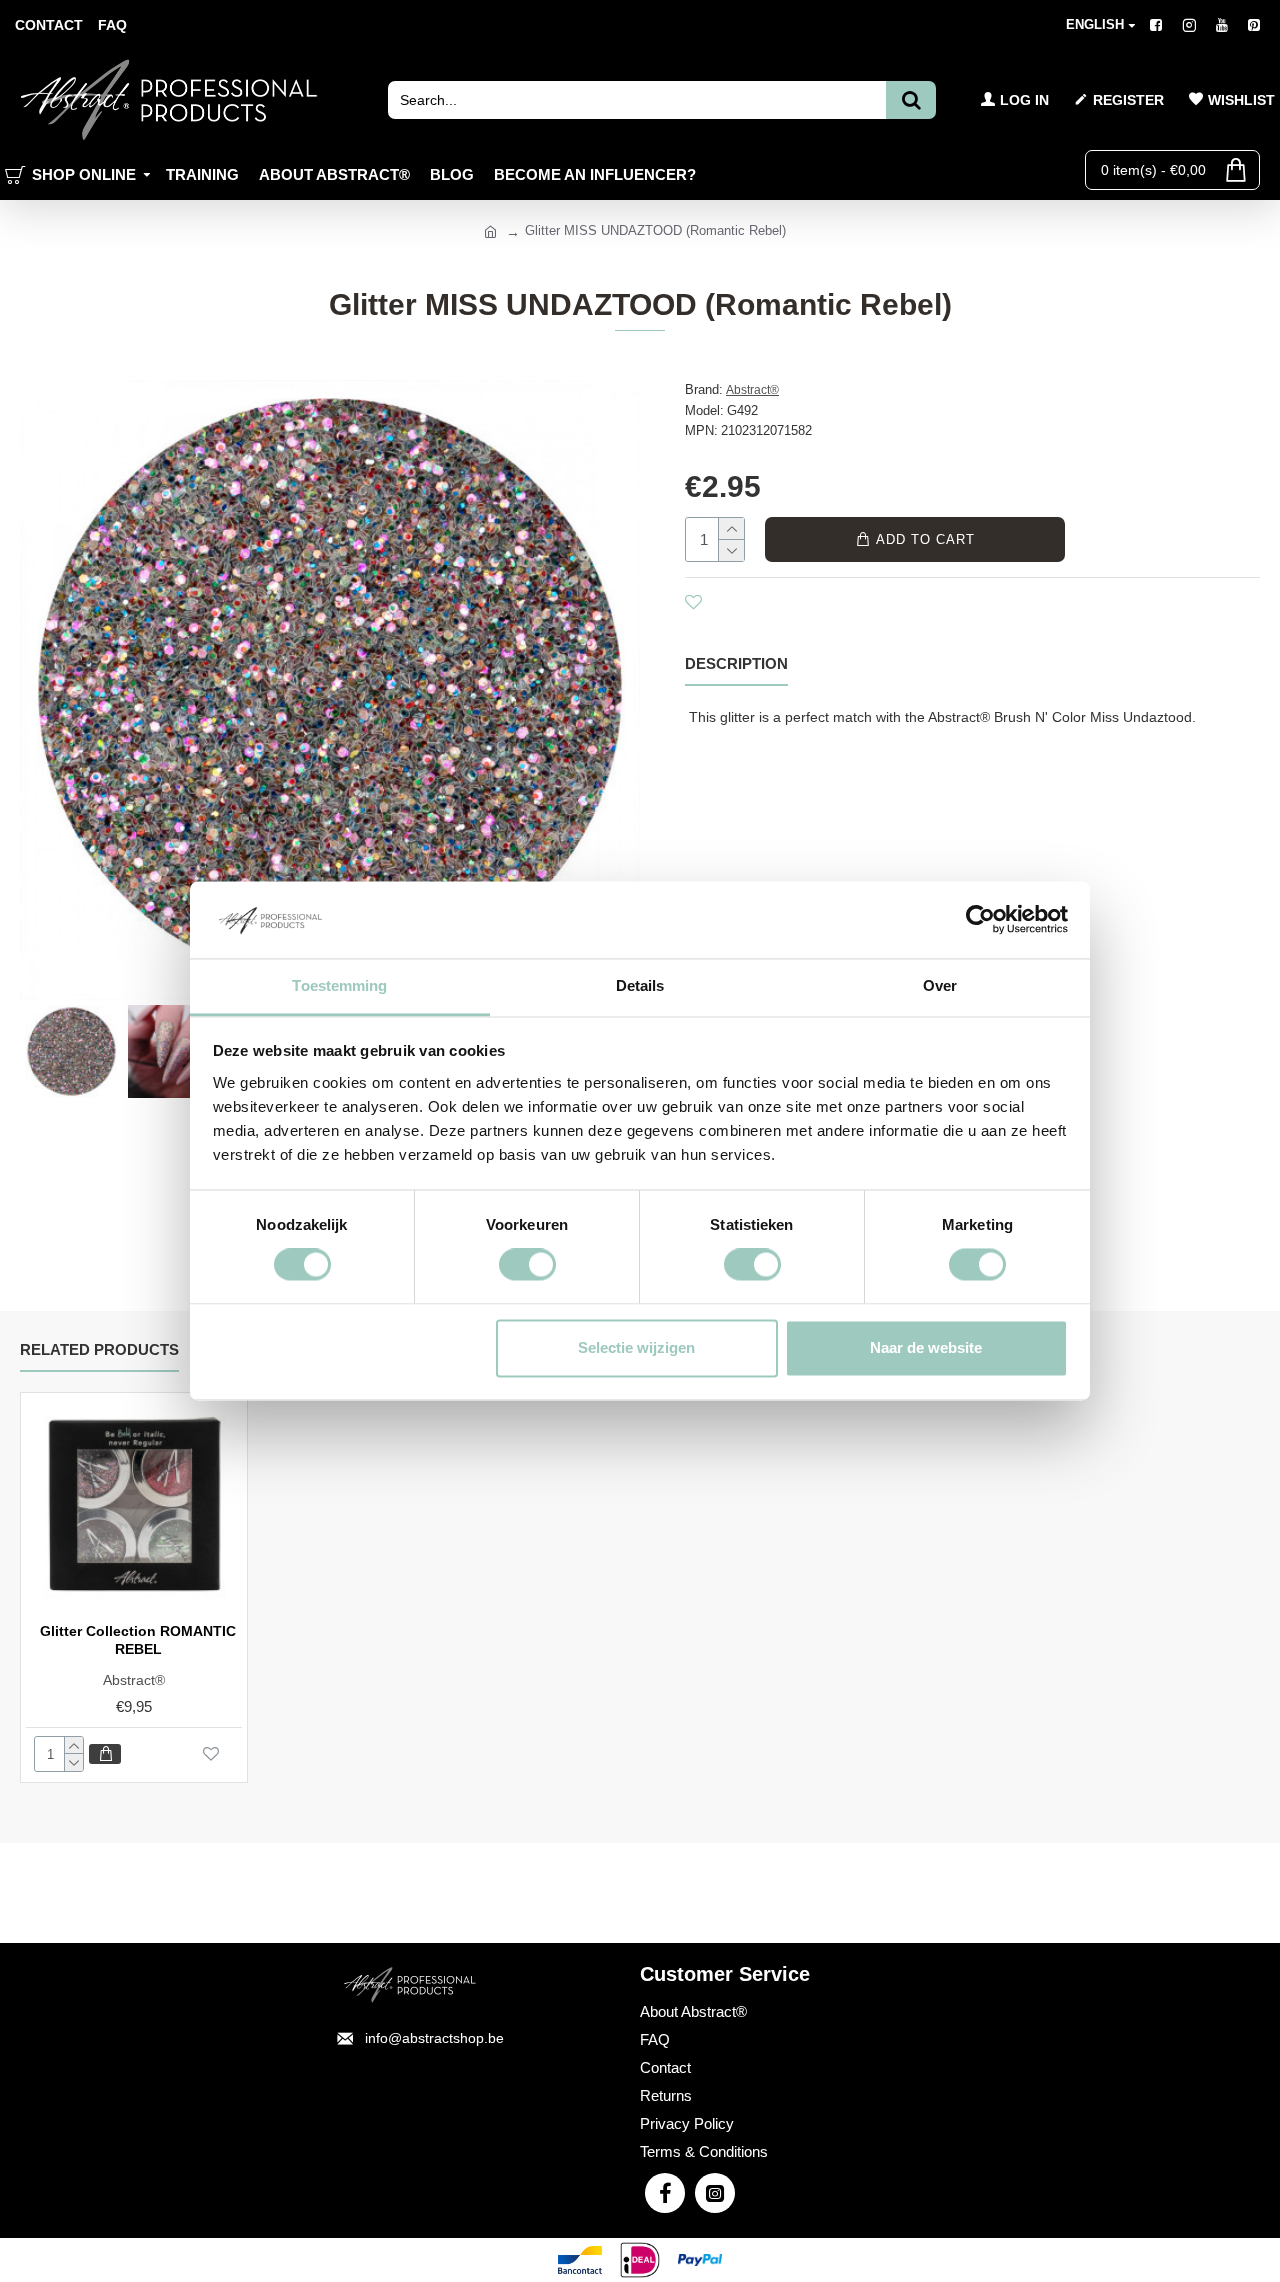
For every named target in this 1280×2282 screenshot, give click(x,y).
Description (736, 663)
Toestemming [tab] (339, 985)
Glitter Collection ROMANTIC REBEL (138, 1640)
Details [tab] (640, 985)
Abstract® (752, 390)
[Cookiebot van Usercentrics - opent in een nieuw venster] (980, 920)
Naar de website (926, 1347)
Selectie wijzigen (636, 1347)
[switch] (527, 1265)
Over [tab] (940, 985)
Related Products (99, 1349)
